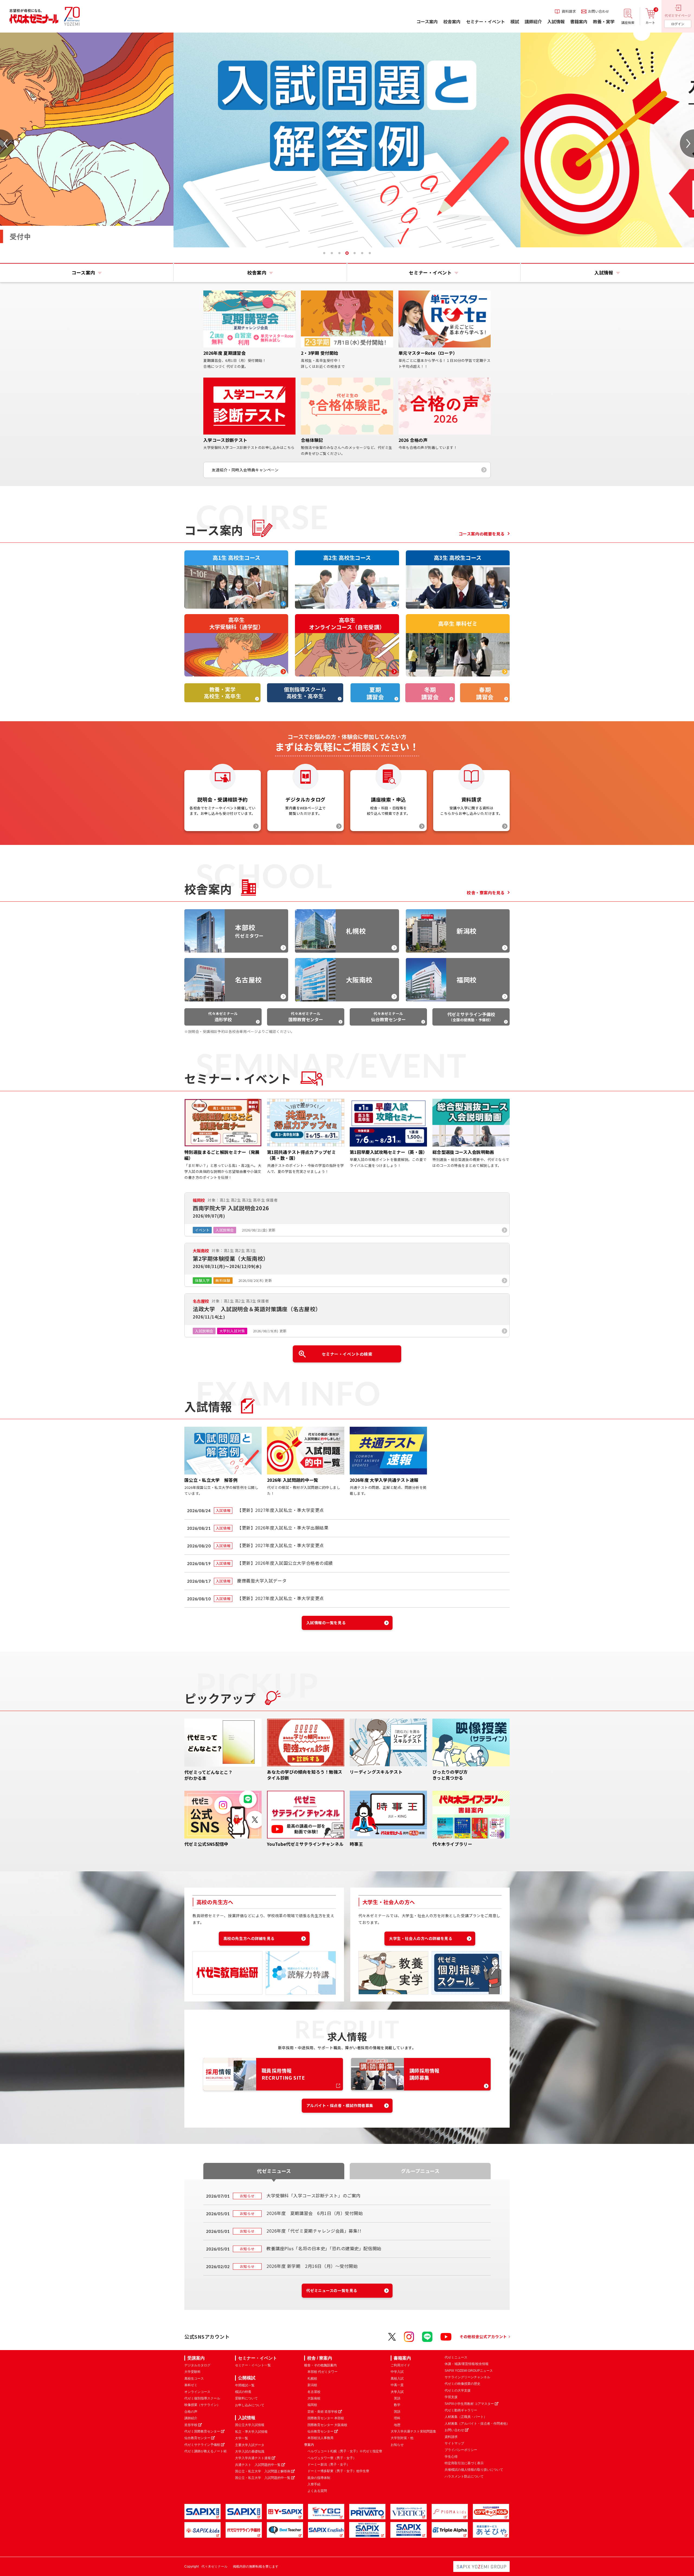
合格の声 (191, 2412)
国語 (397, 2412)
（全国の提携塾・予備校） (471, 1017)
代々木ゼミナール (223, 1017)
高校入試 (397, 2379)
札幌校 (312, 2379)
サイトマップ (454, 2443)
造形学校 (191, 2425)
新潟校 (312, 2385)
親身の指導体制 (319, 2478)
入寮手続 (314, 2484)
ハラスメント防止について (464, 2476)
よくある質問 (317, 2491)
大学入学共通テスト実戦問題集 (413, 2431)
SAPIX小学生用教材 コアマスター (469, 2404)
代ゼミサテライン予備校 (202, 2445)
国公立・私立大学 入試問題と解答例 (263, 2471)
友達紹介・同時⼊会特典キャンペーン (245, 470)
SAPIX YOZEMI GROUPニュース (469, 2371)
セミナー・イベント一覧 (253, 2365)
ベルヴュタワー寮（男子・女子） (332, 2458)
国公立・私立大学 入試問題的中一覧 (263, 2478)
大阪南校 (314, 2398)
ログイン (678, 24)
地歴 (397, 2425)
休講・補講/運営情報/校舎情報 (467, 2364)
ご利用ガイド (400, 2365)
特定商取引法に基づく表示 (464, 2463)
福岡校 (312, 2405)
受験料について (246, 2398)
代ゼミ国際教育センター (202, 2431)
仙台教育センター (197, 2438)
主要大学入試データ (250, 2445)
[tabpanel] (226, 140)
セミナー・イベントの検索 (347, 1354)
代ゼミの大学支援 (458, 2390)
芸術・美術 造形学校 (322, 2412)
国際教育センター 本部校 (326, 2418)
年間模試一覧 (245, 2385)
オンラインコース (197, 2392)
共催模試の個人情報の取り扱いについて (474, 2470)
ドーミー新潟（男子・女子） (329, 2465)
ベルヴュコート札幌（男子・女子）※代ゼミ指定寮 (345, 2451)
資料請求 (451, 2437)
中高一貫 (397, 2385)
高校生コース (194, 2379)
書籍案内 (402, 2358)
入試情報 (247, 2418)
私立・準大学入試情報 (251, 2432)
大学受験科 (192, 2372)
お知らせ (397, 2445)
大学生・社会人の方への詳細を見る (421, 1938)
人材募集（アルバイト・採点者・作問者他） (477, 2424)
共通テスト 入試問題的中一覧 (258, 2465)
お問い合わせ (454, 2430)
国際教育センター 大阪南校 (327, 2425)
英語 (397, 2398)
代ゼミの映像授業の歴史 (462, 2384)
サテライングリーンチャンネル (467, 2377)
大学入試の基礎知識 (250, 2451)
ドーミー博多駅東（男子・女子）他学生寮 (338, 2471)
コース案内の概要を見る (482, 534)
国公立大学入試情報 (250, 2425)
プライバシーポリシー (461, 2450)
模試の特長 (243, 2392)
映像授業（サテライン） (202, 2405)
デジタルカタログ (197, 2365)
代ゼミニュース (456, 2357)
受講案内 (196, 2358)
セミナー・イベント (258, 2358)
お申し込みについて (250, 2405)
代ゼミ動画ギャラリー (461, 2410)
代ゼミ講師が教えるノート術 (205, 2451)
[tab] (324, 253)
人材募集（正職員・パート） (466, 2417)
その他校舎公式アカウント (483, 2336)
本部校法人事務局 (320, 2438)
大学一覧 (242, 2438)
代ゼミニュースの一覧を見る (332, 2290)
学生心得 (451, 2457)
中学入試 (397, 2372)
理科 (397, 2418)
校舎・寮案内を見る (486, 893)
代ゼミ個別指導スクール (202, 2398)
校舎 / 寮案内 (320, 2358)
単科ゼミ (191, 2385)
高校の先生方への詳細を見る (249, 1938)
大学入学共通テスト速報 (253, 2458)
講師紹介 (191, 2418)
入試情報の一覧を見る (326, 1623)
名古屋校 (314, 2392)
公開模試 (247, 2378)
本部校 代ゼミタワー (322, 2372)
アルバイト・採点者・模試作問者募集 (340, 2105)
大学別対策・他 (402, 2438)
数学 (397, 2405)
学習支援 (451, 2397)
